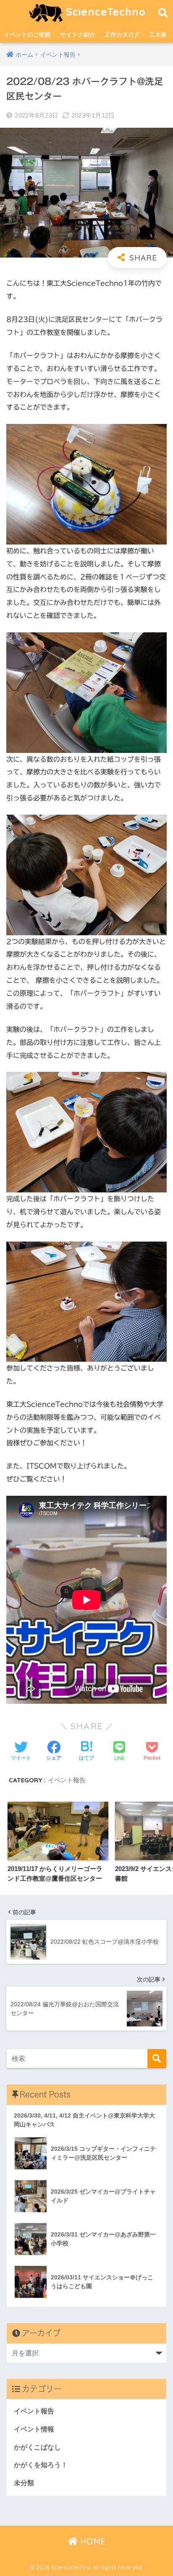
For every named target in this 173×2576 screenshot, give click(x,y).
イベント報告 (67, 1780)
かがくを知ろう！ (41, 2465)
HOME (92, 2541)
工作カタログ (122, 34)
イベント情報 (34, 2429)
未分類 (24, 2483)
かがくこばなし (37, 2447)
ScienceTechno (104, 12)
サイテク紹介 (78, 34)
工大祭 (158, 34)
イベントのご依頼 (27, 34)
